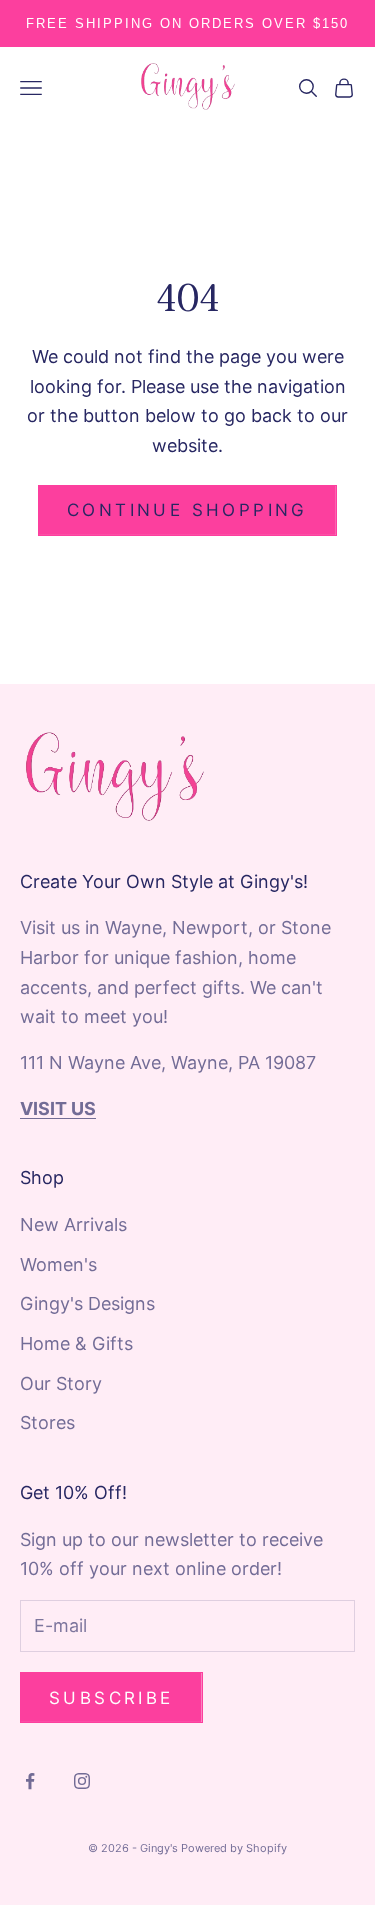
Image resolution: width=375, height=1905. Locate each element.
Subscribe (111, 1698)
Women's (58, 1264)
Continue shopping (187, 510)
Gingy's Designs (87, 1303)
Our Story (61, 1383)
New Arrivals (73, 1224)
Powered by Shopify (234, 1848)
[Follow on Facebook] (30, 1781)
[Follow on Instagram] (82, 1781)
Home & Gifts (76, 1343)
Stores (47, 1422)
